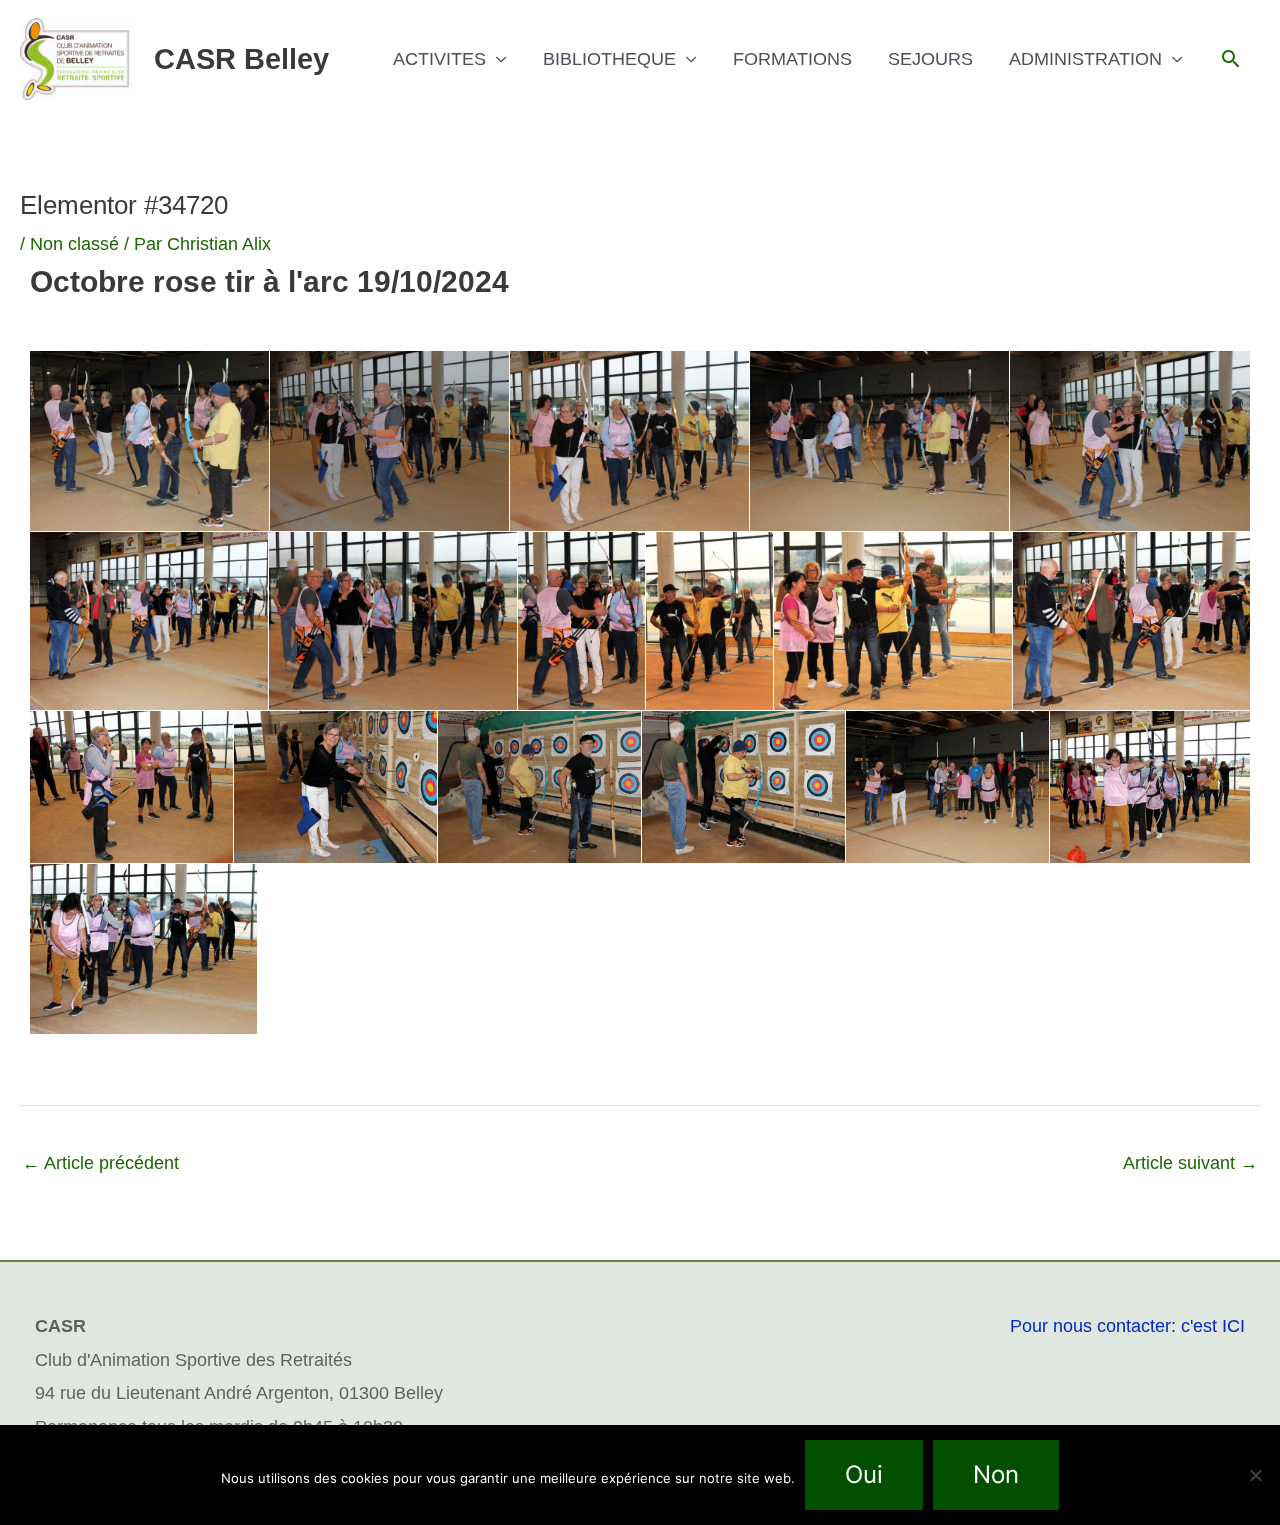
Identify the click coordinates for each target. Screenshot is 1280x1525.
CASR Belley (241, 59)
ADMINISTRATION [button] (1085, 59)
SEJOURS (930, 59)
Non (996, 1474)
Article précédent (100, 1163)
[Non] (1255, 1475)
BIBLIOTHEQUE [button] (609, 59)
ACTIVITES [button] (439, 59)
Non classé (74, 244)
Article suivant (1190, 1163)
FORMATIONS (792, 59)
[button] (1230, 58)
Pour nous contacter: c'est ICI (1127, 1326)
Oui (864, 1474)
